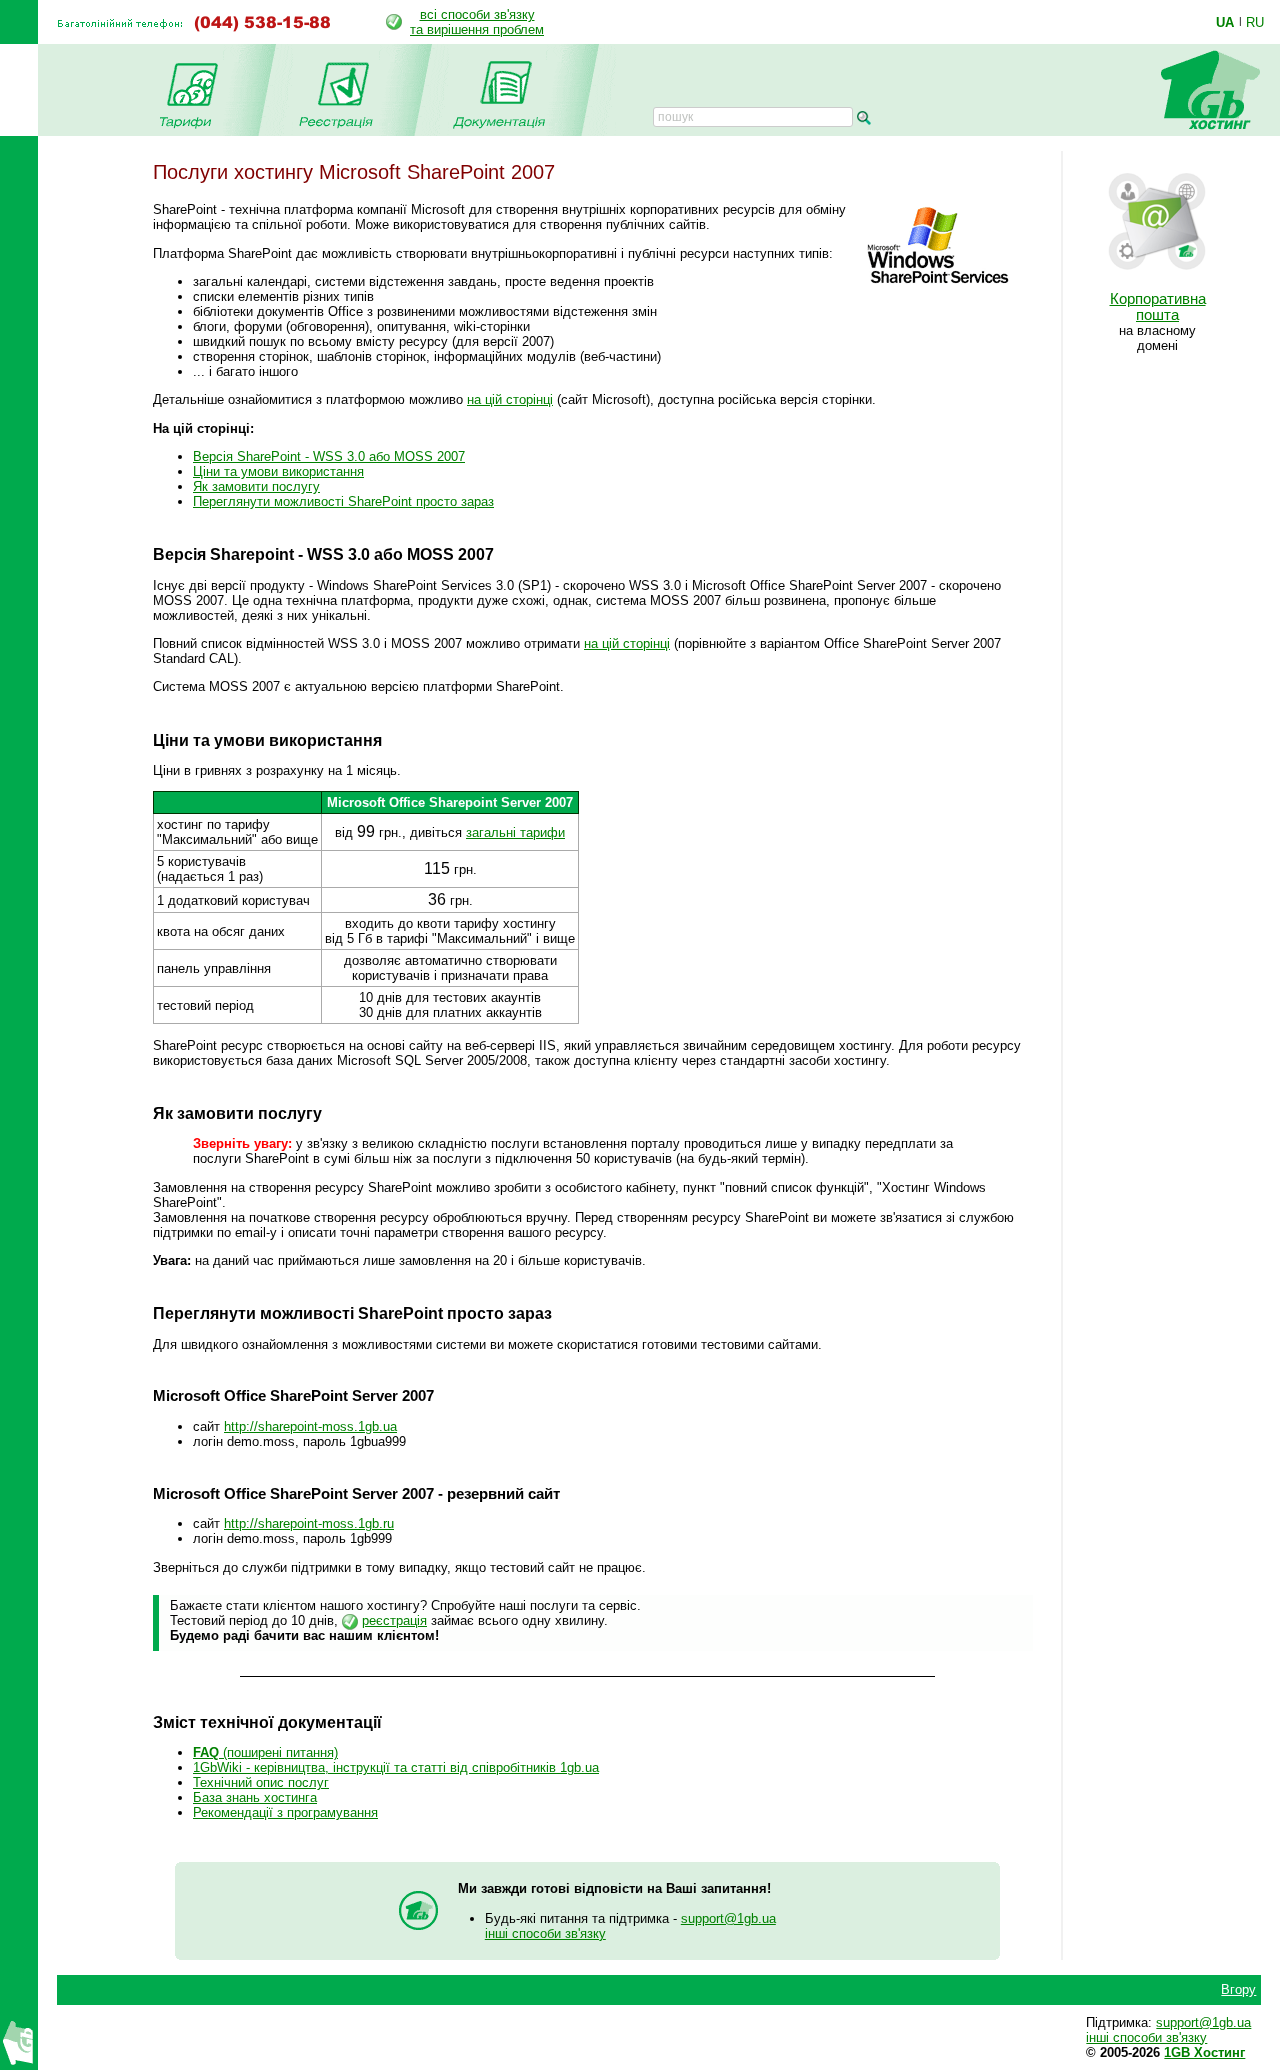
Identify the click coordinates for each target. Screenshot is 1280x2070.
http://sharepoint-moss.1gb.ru (309, 1523)
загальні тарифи (515, 832)
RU (1255, 22)
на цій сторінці (510, 399)
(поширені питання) (265, 1752)
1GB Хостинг (1204, 2052)
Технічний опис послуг (261, 1782)
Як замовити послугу (256, 486)
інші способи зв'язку (545, 1933)
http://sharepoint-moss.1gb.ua (310, 1426)
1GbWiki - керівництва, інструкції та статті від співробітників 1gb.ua (396, 1767)
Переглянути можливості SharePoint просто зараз (343, 501)
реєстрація (394, 1620)
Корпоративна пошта (1158, 307)
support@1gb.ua (728, 1918)
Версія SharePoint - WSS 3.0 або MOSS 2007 (329, 456)
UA (1225, 22)
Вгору (1238, 1989)
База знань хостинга (255, 1797)
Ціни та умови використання (278, 471)
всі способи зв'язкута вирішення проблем (477, 22)
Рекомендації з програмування (285, 1812)
